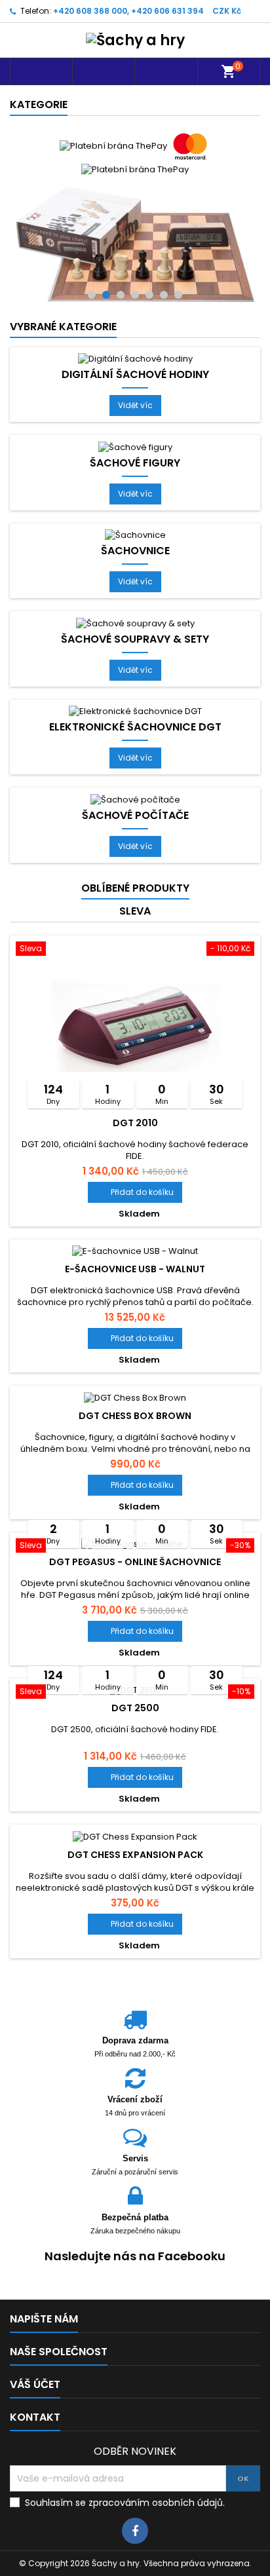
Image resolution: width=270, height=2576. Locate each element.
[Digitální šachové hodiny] (135, 236)
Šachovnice (135, 428)
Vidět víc (140, 285)
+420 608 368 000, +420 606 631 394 (128, 11)
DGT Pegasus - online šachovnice (135, 1439)
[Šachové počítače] (135, 676)
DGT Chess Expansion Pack (135, 1732)
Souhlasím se (125, 2380)
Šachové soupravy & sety (135, 516)
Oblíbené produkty (135, 765)
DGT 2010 (135, 1000)
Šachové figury (135, 340)
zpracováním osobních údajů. (157, 2380)
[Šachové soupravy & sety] (135, 500)
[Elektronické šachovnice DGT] (135, 588)
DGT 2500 (135, 1585)
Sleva (135, 788)
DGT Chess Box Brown (135, 1293)
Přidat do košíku (135, 1069)
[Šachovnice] (135, 412)
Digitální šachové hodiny (135, 252)
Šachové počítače (135, 692)
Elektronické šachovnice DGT (135, 605)
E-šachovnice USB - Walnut (135, 1146)
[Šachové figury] (135, 324)
